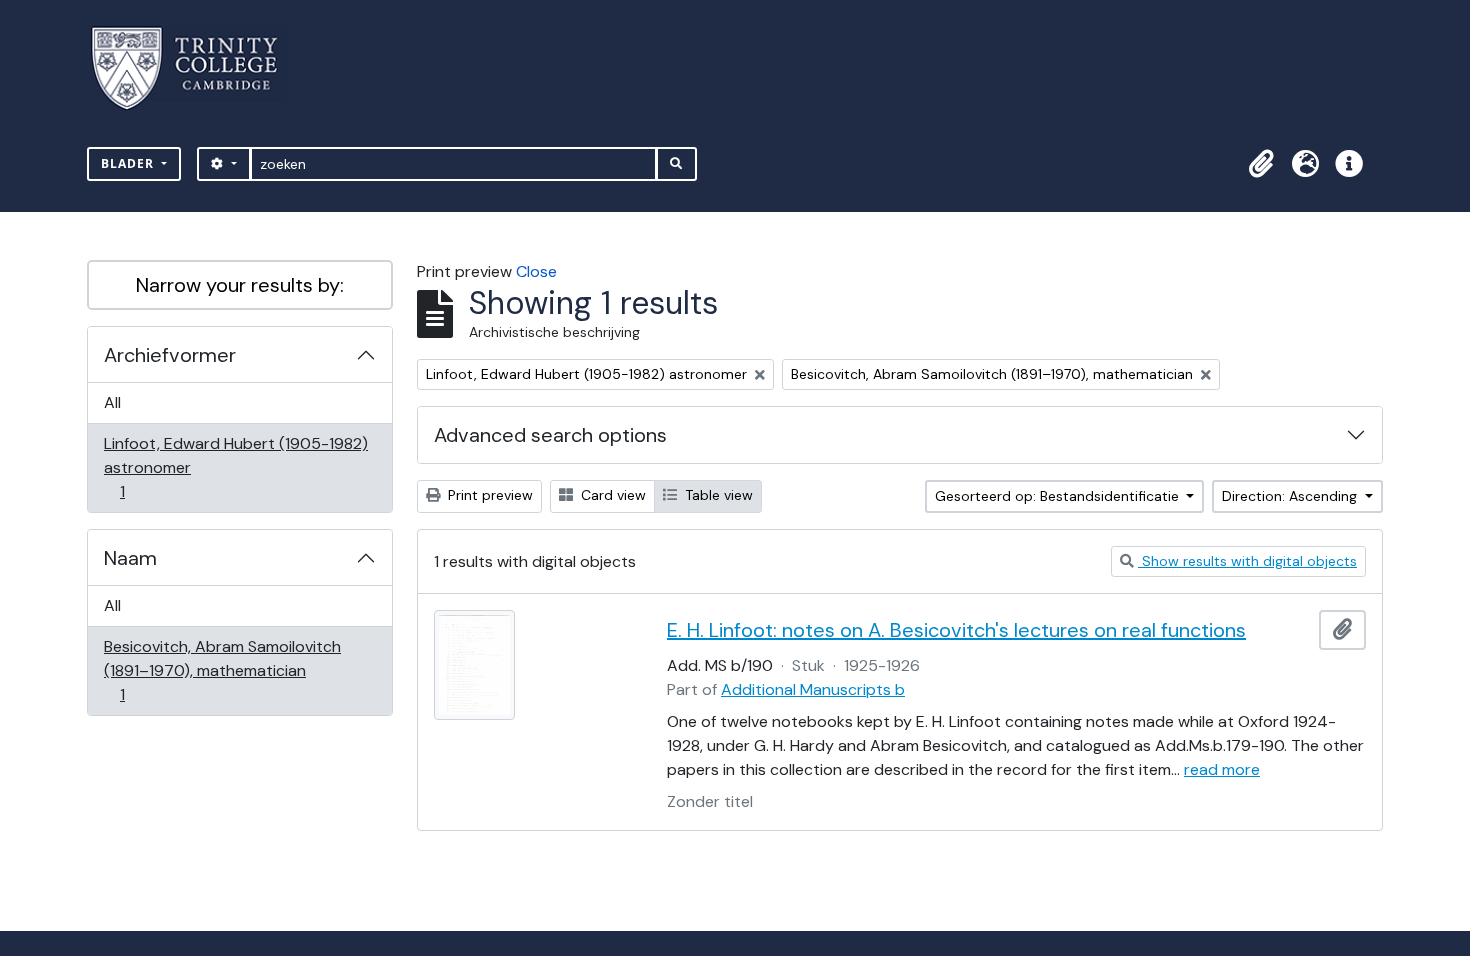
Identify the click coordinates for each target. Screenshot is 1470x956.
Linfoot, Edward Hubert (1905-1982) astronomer (235, 467)
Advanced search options (550, 435)
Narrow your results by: (240, 285)
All (112, 402)
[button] (1261, 164)
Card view (611, 495)
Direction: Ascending (1291, 496)
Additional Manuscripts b (813, 689)
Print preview (488, 495)
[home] (196, 68)
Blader (129, 163)
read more (1222, 769)
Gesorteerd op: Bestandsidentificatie (1059, 496)
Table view (717, 495)
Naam (130, 558)
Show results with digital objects (1247, 561)
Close (536, 271)
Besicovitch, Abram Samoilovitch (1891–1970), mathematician (222, 670)
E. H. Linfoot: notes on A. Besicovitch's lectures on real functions (956, 630)
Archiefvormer (170, 355)
